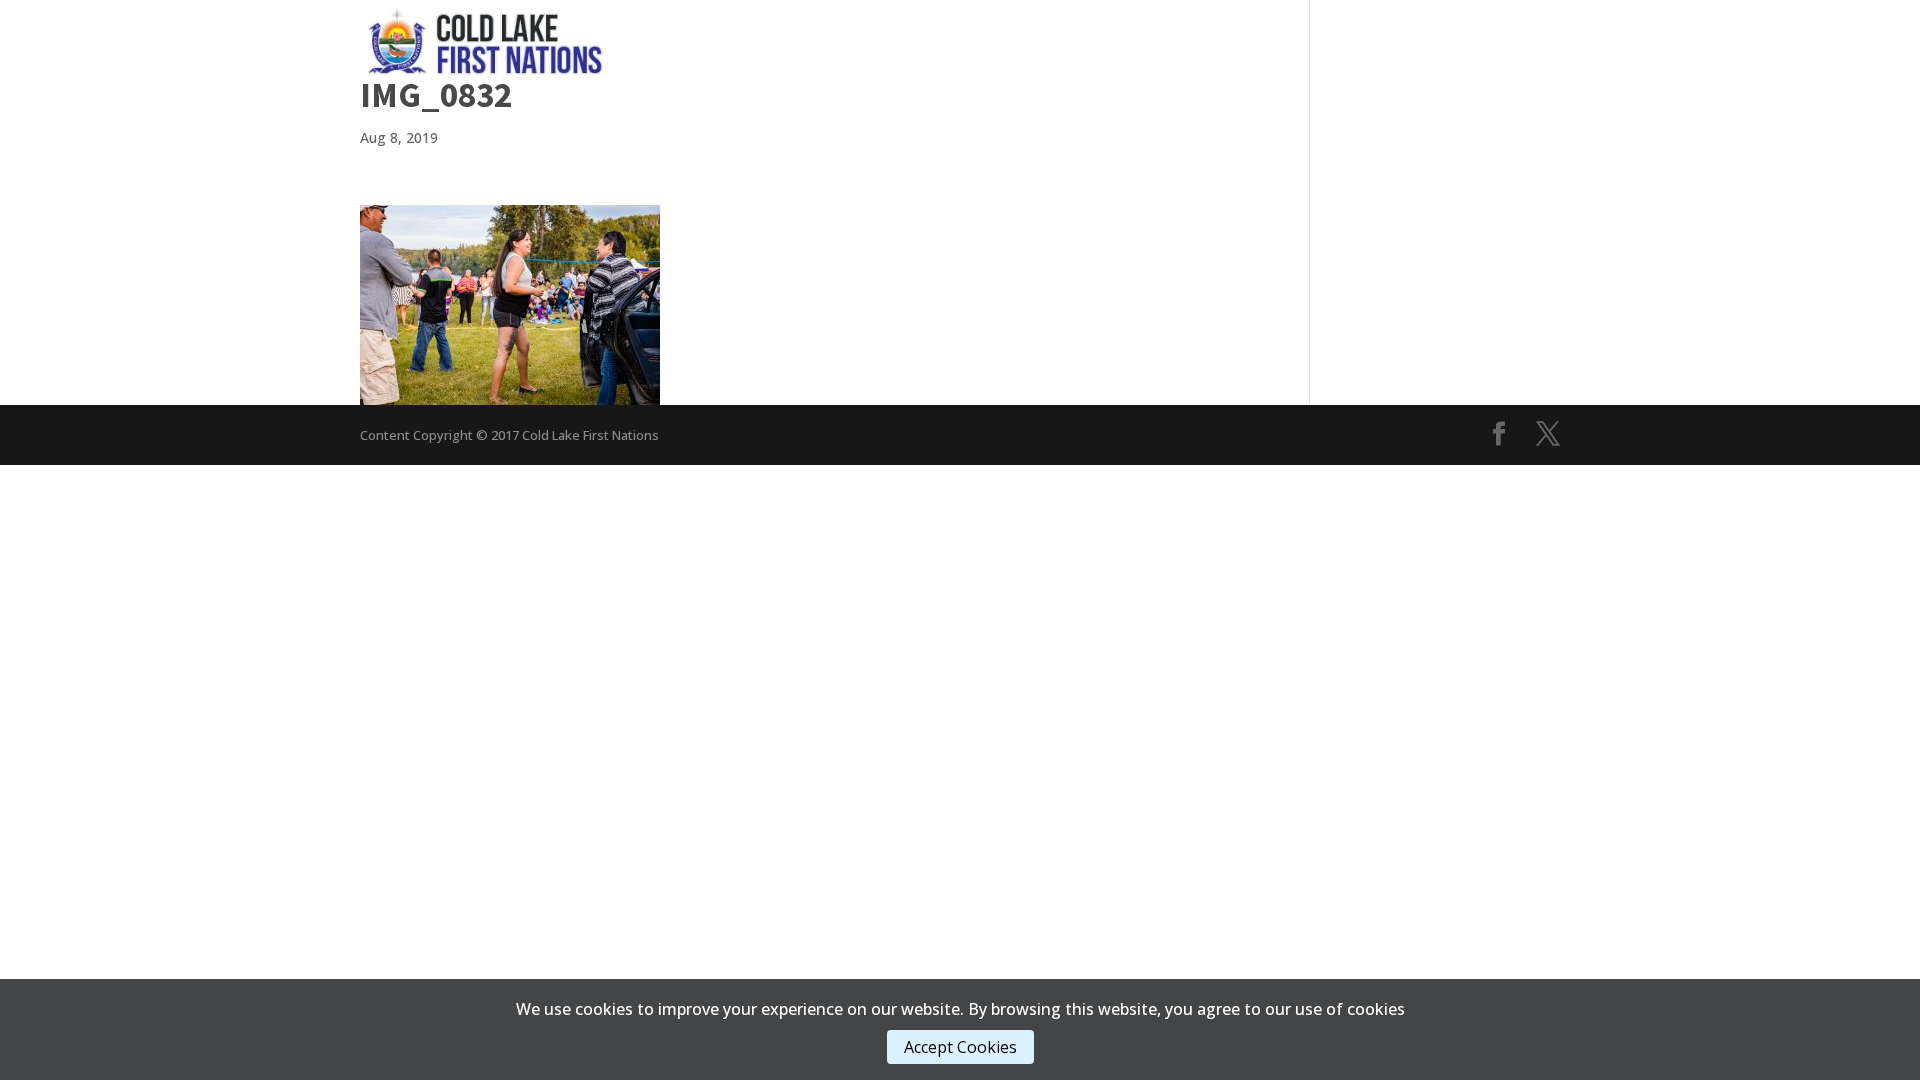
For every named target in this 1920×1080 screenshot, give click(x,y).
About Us (1250, 39)
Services (964, 39)
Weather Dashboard (1483, 39)
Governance (846, 39)
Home (757, 39)
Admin (1149, 39)
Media (1061, 39)
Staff (1346, 39)
